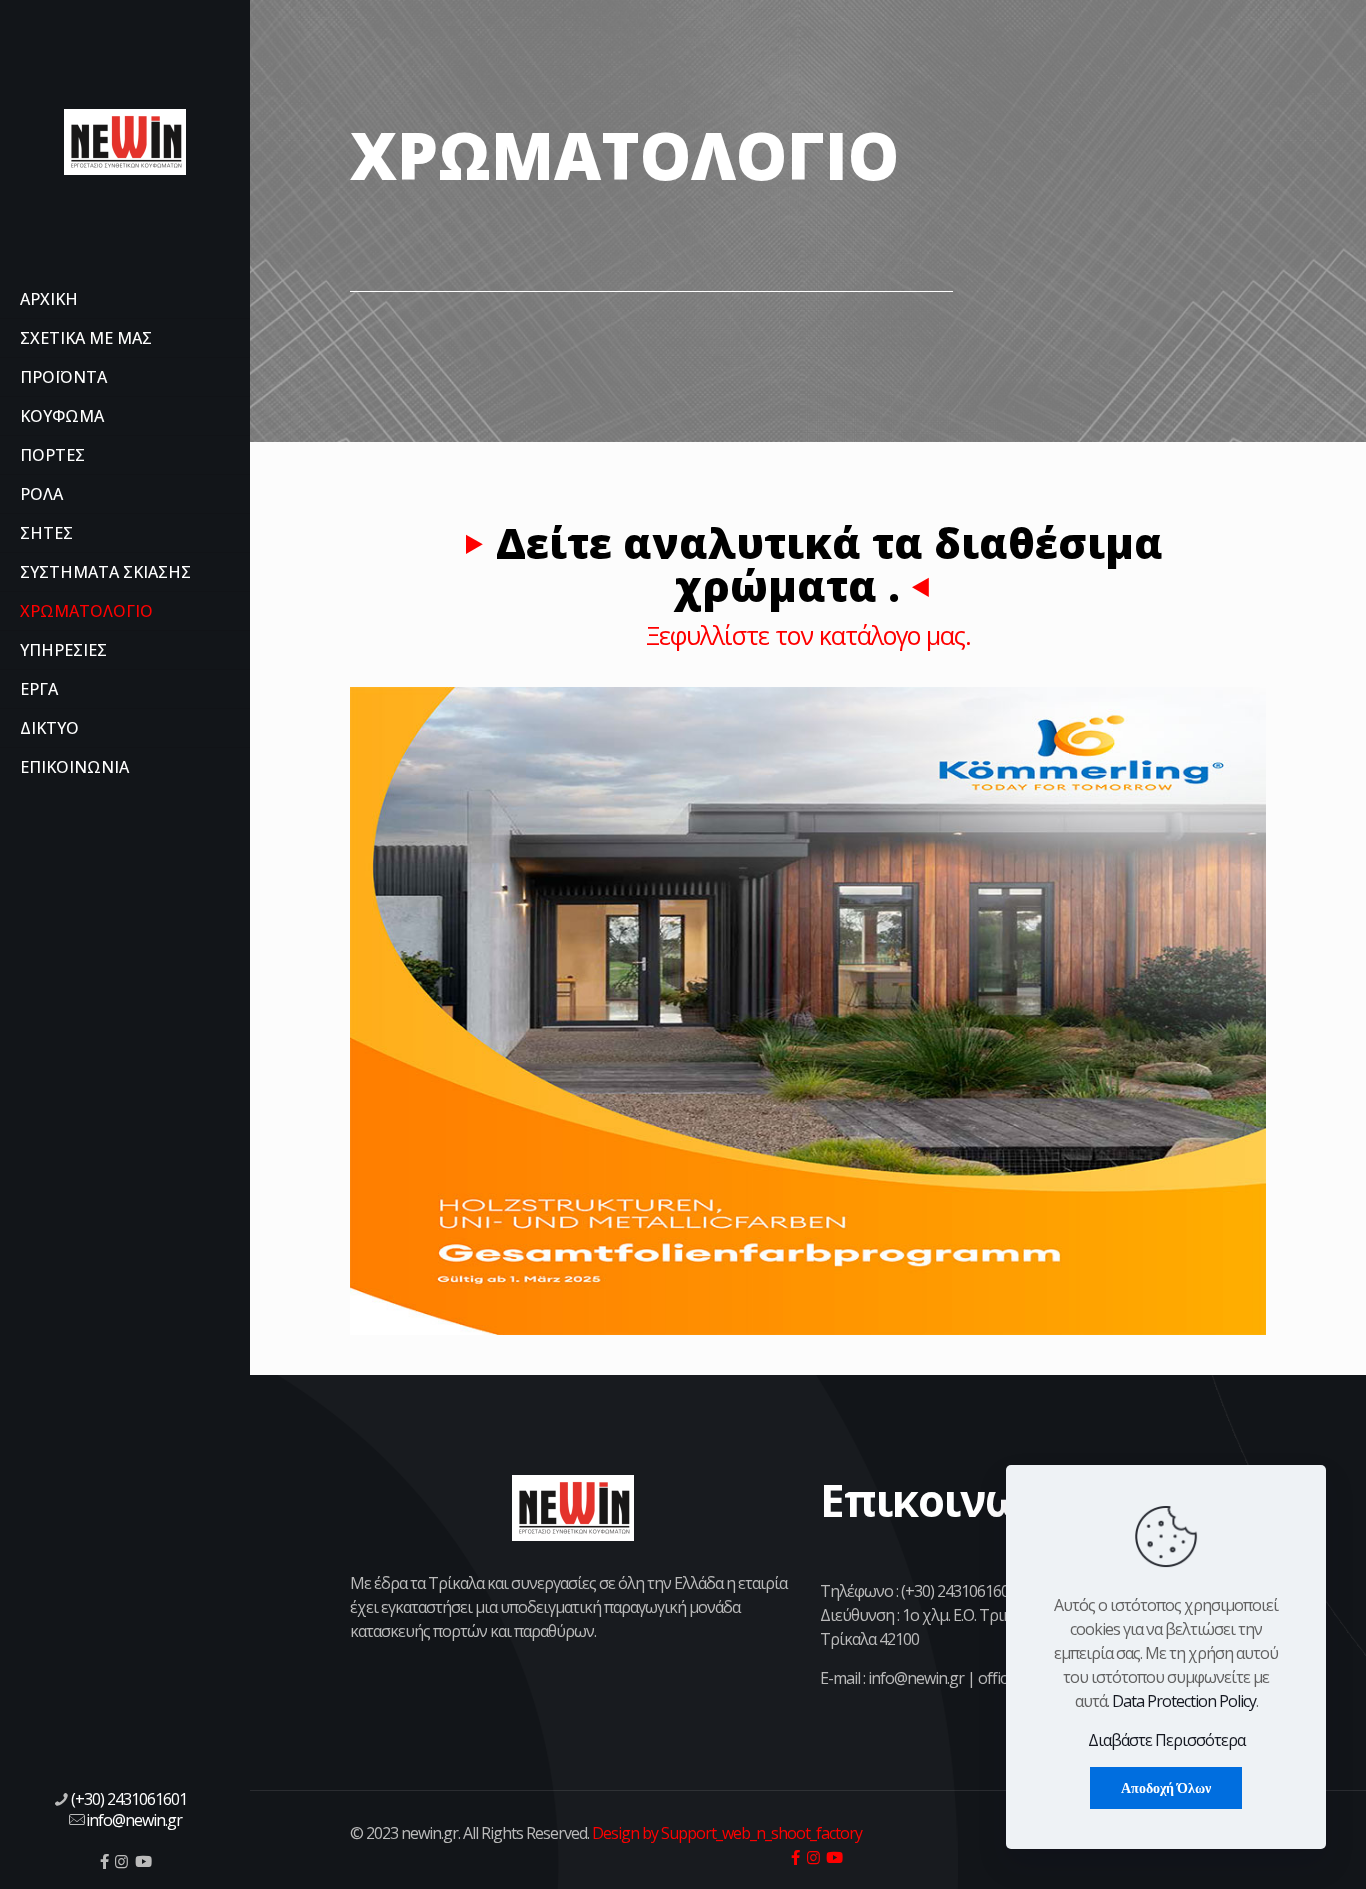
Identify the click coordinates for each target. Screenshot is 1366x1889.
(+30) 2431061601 (129, 1799)
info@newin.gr (134, 1820)
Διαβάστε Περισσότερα (1166, 1740)
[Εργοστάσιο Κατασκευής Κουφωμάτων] (125, 140)
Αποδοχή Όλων (1166, 1788)
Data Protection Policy (1184, 1701)
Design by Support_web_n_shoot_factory (725, 1833)
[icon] (104, 1861)
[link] (808, 1011)
